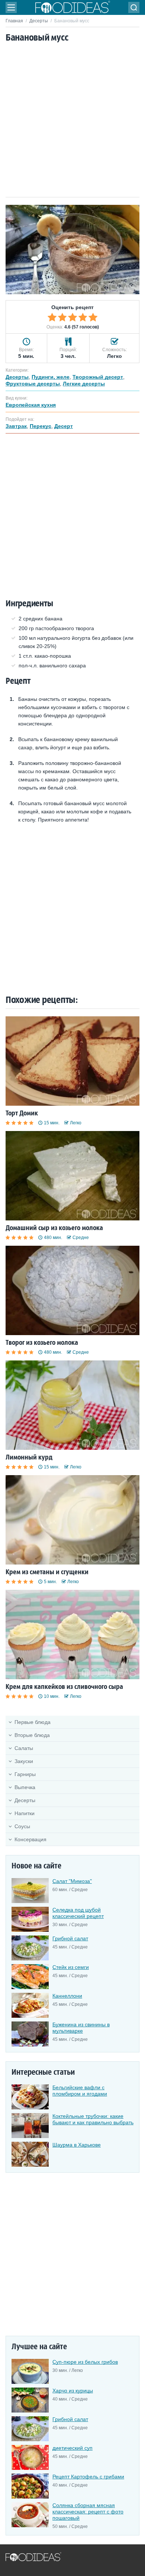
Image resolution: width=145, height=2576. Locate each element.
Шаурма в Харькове (77, 2145)
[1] (52, 317)
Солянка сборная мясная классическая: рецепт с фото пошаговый (88, 2512)
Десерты (39, 21)
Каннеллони (67, 1996)
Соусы (22, 1826)
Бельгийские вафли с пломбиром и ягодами (80, 2091)
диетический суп (72, 2448)
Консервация (30, 1839)
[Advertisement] (72, 121)
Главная (14, 21)
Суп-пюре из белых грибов (85, 2362)
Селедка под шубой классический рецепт (78, 1913)
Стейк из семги (71, 1967)
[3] (72, 317)
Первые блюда (33, 1722)
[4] (83, 317)
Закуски (24, 1761)
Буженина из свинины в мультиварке (81, 2028)
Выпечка (25, 1787)
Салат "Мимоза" (72, 1881)
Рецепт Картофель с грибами (88, 2477)
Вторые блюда (32, 1735)
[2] (62, 317)
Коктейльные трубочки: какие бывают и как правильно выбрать (93, 2119)
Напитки (25, 1813)
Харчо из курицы (73, 2391)
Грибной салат (70, 1938)
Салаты (24, 1748)
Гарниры (25, 1774)
